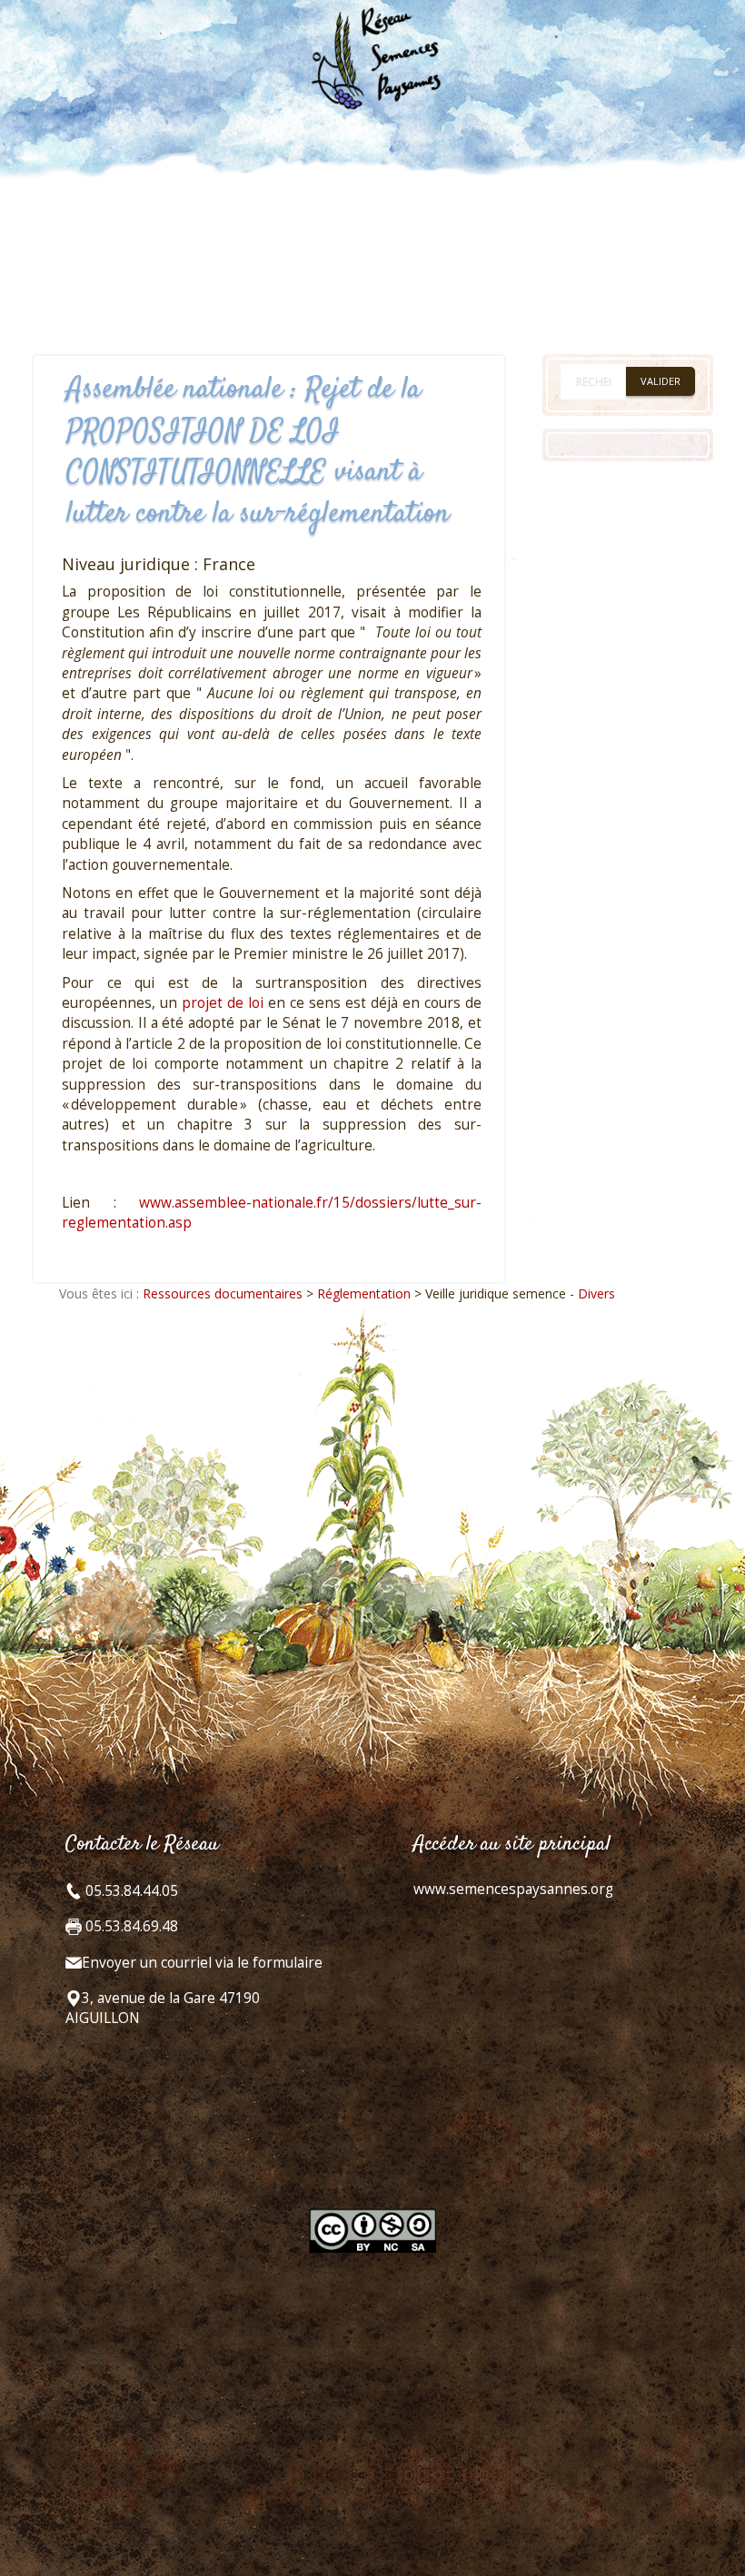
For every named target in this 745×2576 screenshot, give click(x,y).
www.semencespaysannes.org (513, 1889)
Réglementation (364, 1293)
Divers (596, 1293)
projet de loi (223, 1003)
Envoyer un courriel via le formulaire (202, 1963)
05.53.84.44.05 (130, 1891)
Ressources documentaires (223, 1293)
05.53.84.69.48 (130, 1926)
